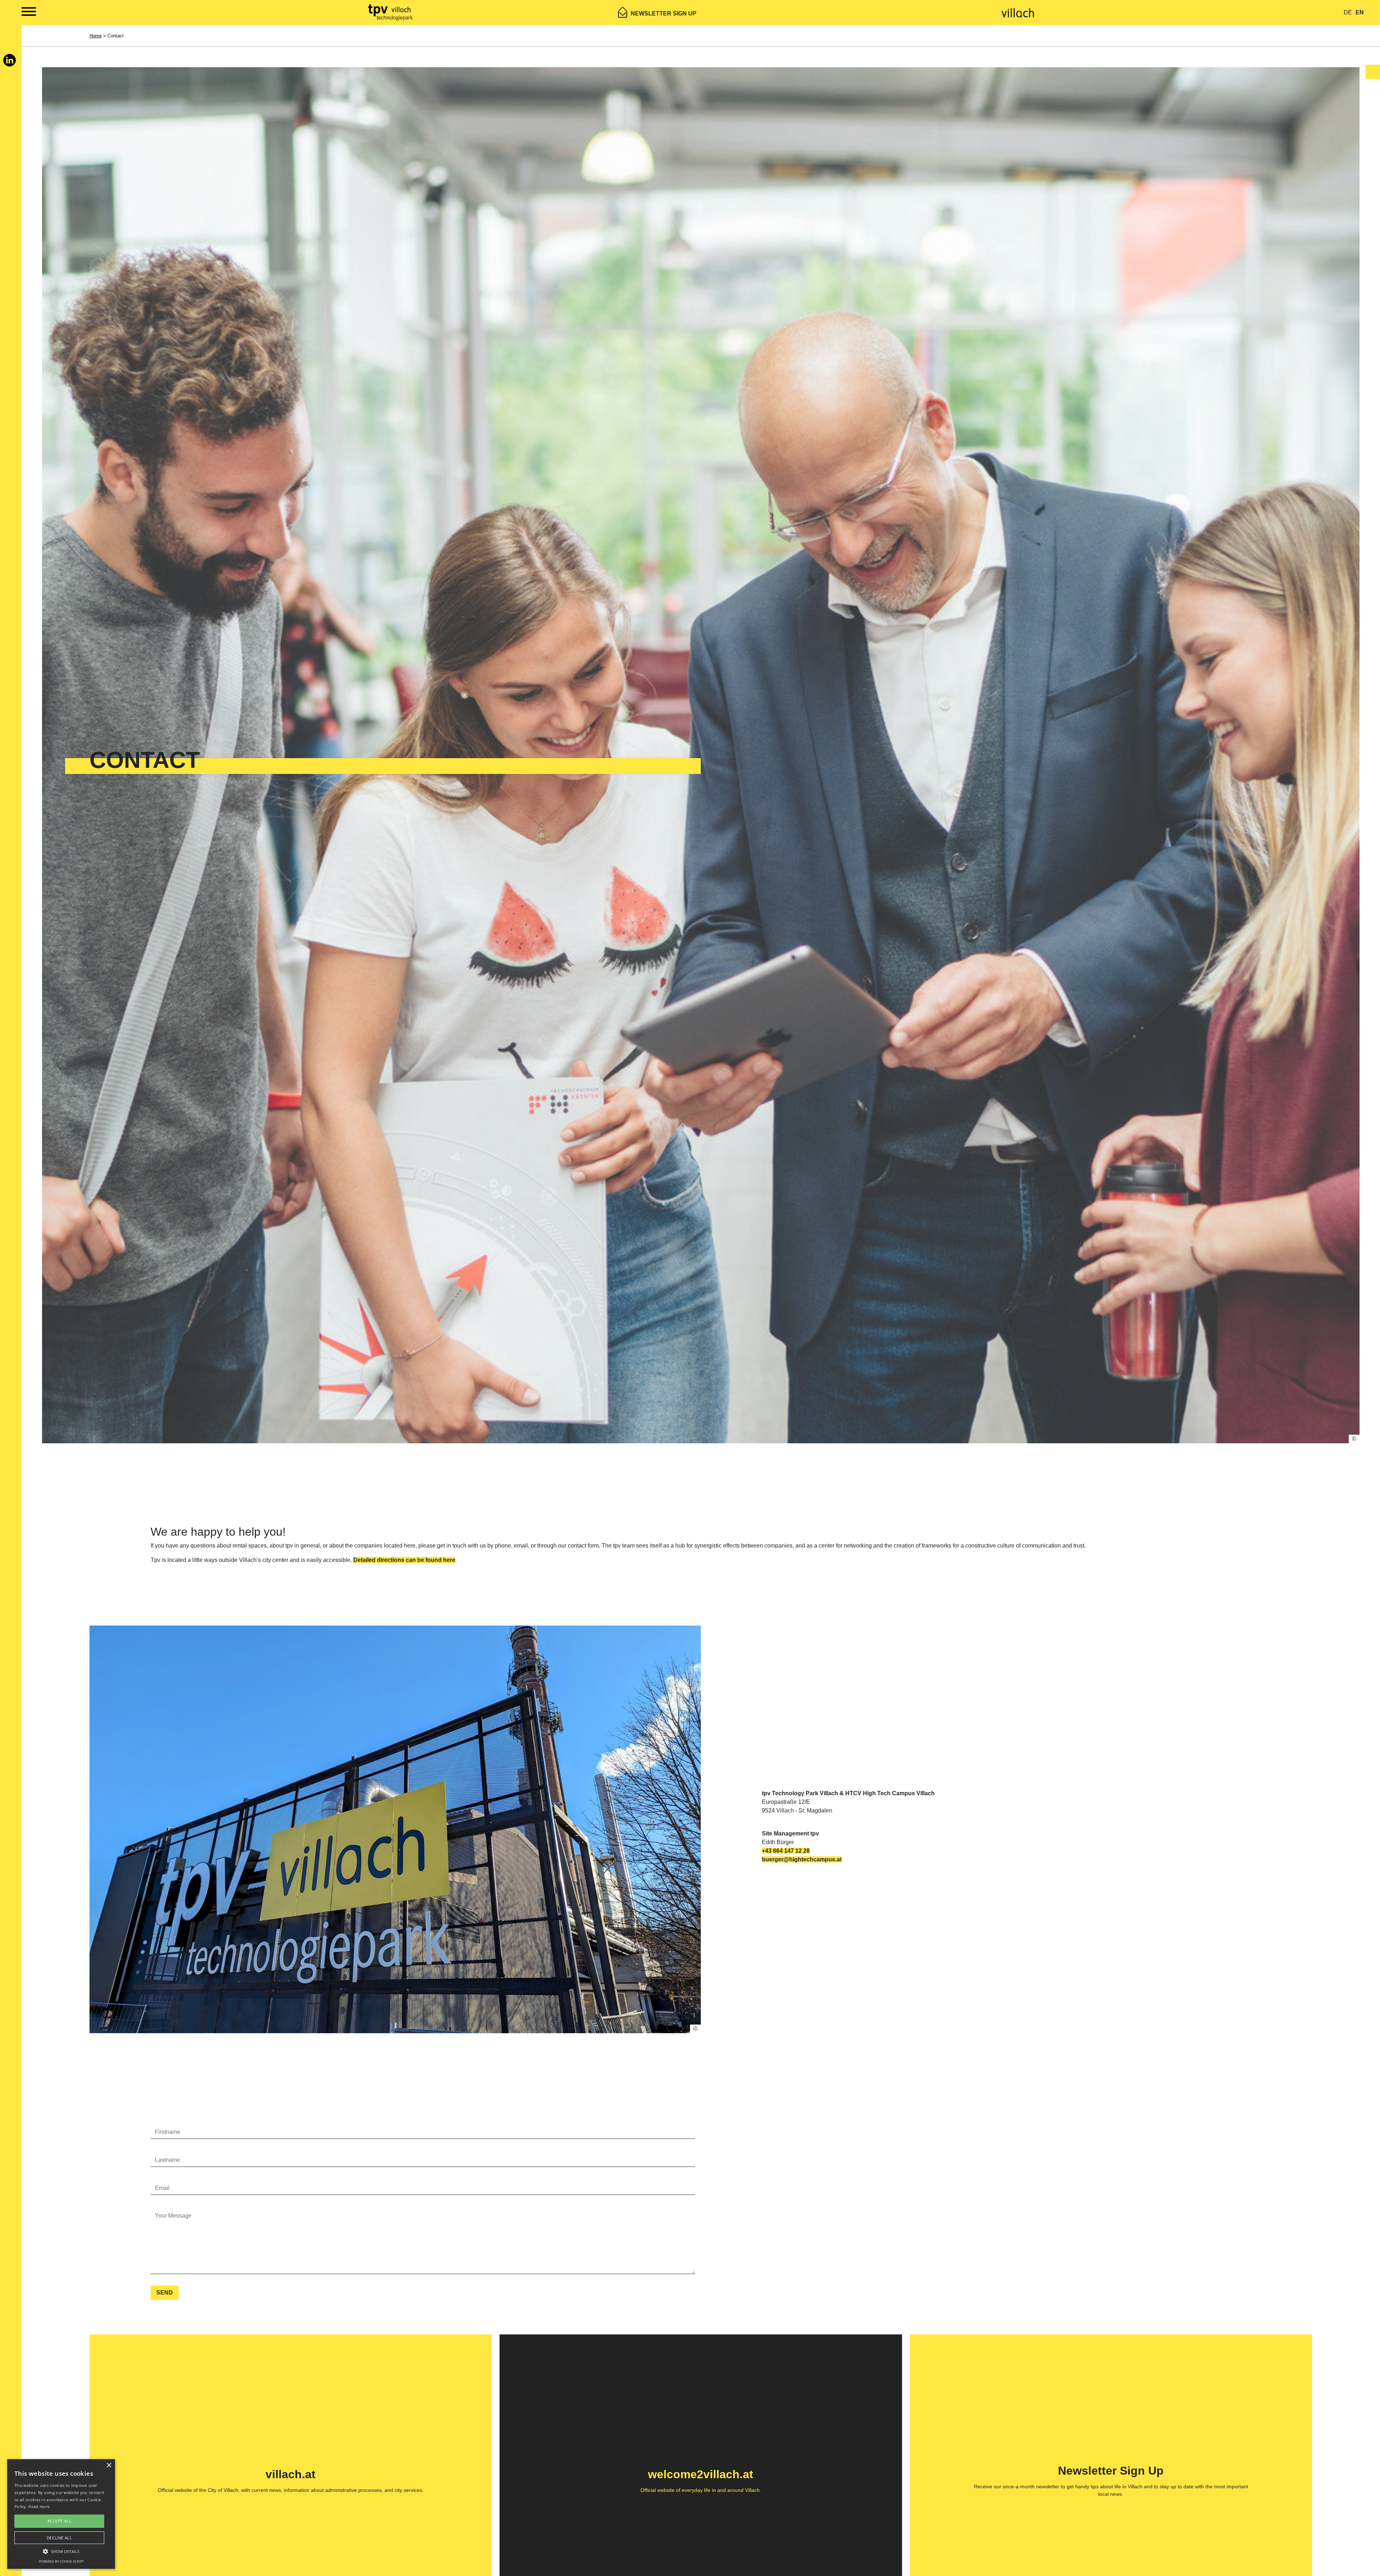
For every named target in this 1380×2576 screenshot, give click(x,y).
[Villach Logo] (1018, 12)
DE (1348, 12)
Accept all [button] (59, 2521)
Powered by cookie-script (61, 2561)
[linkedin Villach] (10, 63)
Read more (39, 2506)
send (165, 2293)
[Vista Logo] (391, 12)
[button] (61, 2551)
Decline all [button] (59, 2538)
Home (96, 36)
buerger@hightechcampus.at (802, 1859)
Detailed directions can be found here (404, 1560)
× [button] (109, 2465)
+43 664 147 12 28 (786, 1851)
